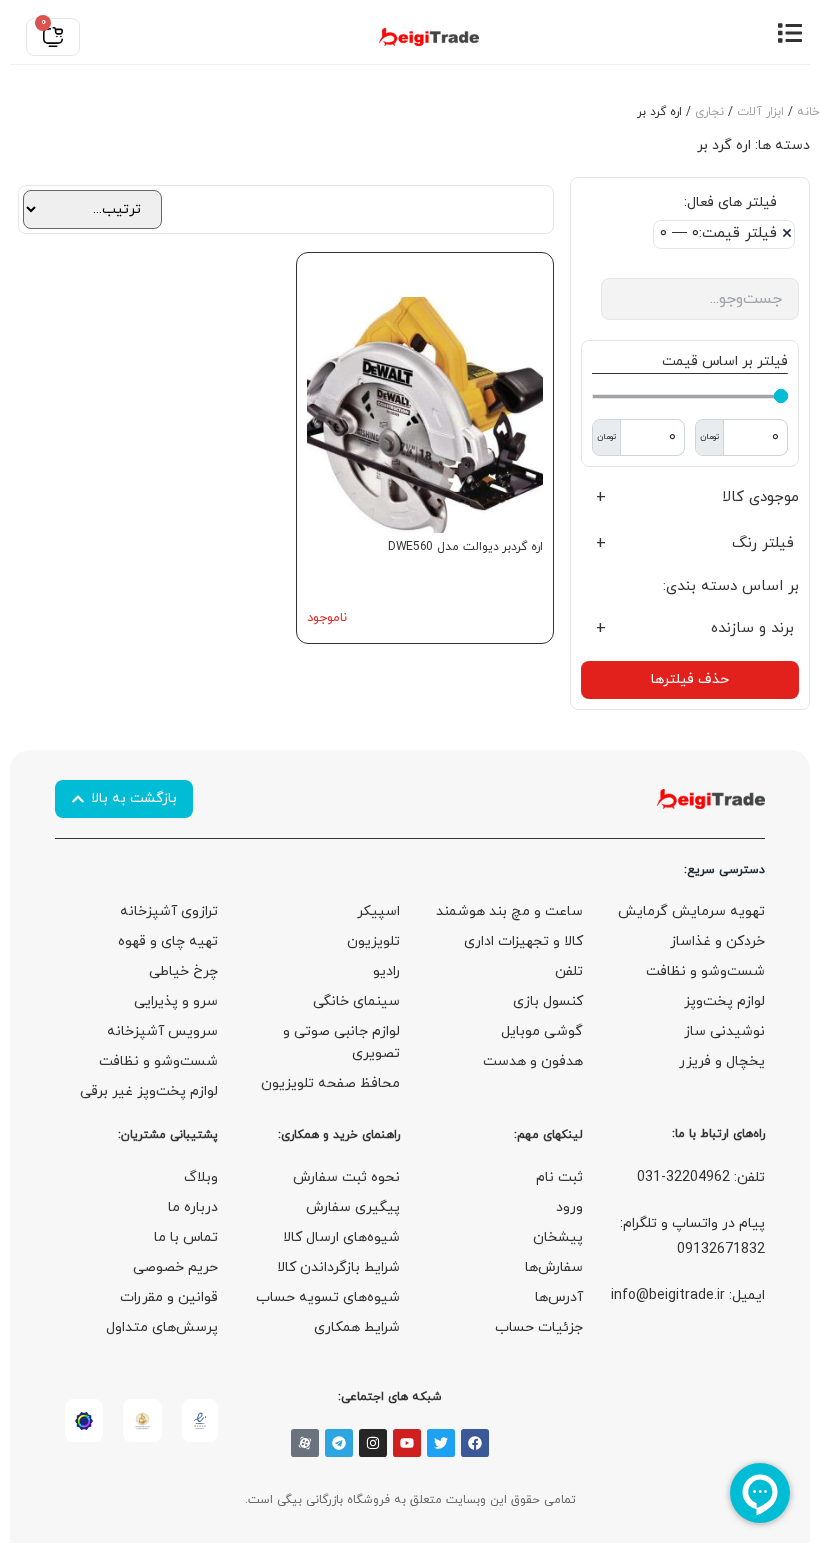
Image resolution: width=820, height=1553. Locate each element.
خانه (808, 112)
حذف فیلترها (690, 679)
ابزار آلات (760, 112)
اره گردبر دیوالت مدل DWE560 (465, 547)
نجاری (709, 112)
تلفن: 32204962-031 (701, 1177)
